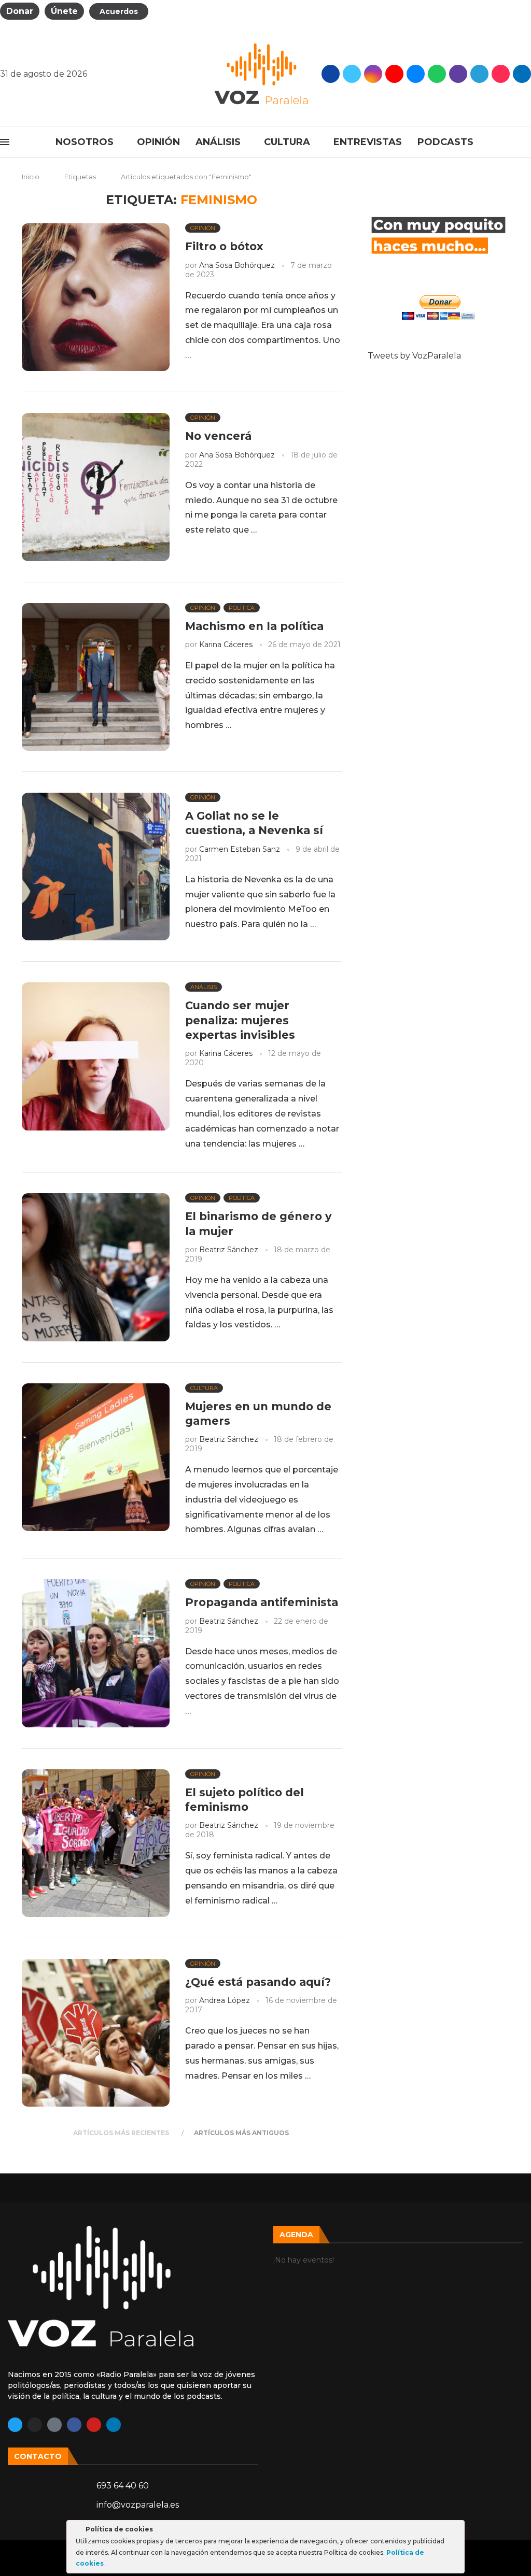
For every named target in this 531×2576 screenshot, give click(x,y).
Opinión (158, 142)
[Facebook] (331, 74)
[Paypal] (522, 74)
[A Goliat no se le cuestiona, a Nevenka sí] (96, 867)
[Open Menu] (5, 142)
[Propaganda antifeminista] (96, 1653)
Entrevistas (368, 142)
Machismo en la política (254, 626)
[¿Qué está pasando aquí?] (96, 2033)
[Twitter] (352, 74)
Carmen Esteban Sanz (240, 849)
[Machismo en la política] (96, 677)
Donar (20, 11)
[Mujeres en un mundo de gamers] (96, 1457)
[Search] (526, 142)
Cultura (287, 142)
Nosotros (85, 142)
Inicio (31, 177)
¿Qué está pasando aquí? (258, 1982)
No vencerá (218, 436)
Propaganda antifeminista (262, 1602)
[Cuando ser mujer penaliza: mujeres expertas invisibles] (96, 1056)
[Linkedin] (114, 2425)
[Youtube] (394, 74)
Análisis (218, 142)
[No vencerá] (96, 487)
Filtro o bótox (224, 246)
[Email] (416, 74)
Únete (64, 11)
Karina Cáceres (226, 645)
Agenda (296, 2235)
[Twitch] (458, 74)
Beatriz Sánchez (229, 1250)
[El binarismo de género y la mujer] (96, 1267)
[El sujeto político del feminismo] (96, 1843)
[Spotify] (437, 74)
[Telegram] (479, 74)
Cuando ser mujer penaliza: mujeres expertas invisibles (240, 1020)
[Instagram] (373, 74)
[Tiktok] (501, 74)
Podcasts (445, 142)
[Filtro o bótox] (96, 297)
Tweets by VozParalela (414, 356)
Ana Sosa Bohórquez (237, 265)
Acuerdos (119, 11)
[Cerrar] (456, 2531)
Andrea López (225, 2000)
